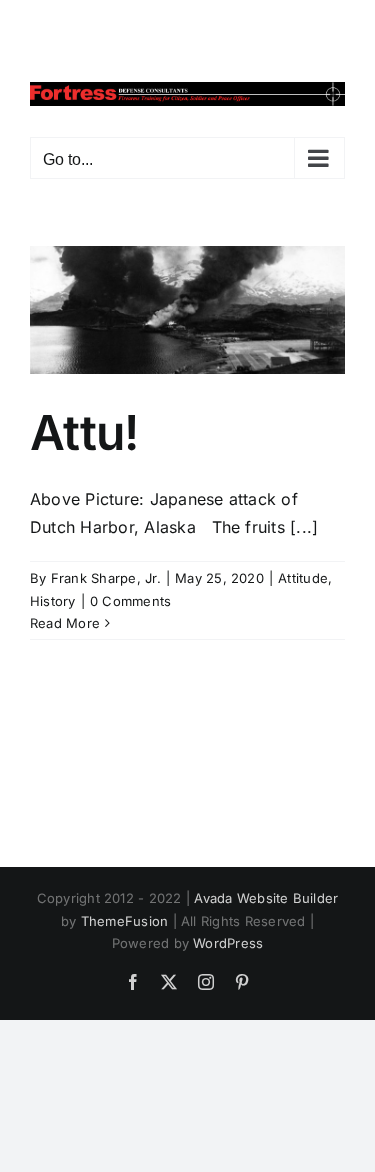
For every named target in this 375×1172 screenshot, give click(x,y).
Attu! (84, 432)
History (53, 601)
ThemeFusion (125, 921)
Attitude (303, 578)
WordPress (228, 943)
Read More (65, 623)
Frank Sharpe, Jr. (106, 578)
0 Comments (130, 601)
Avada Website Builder (266, 898)
